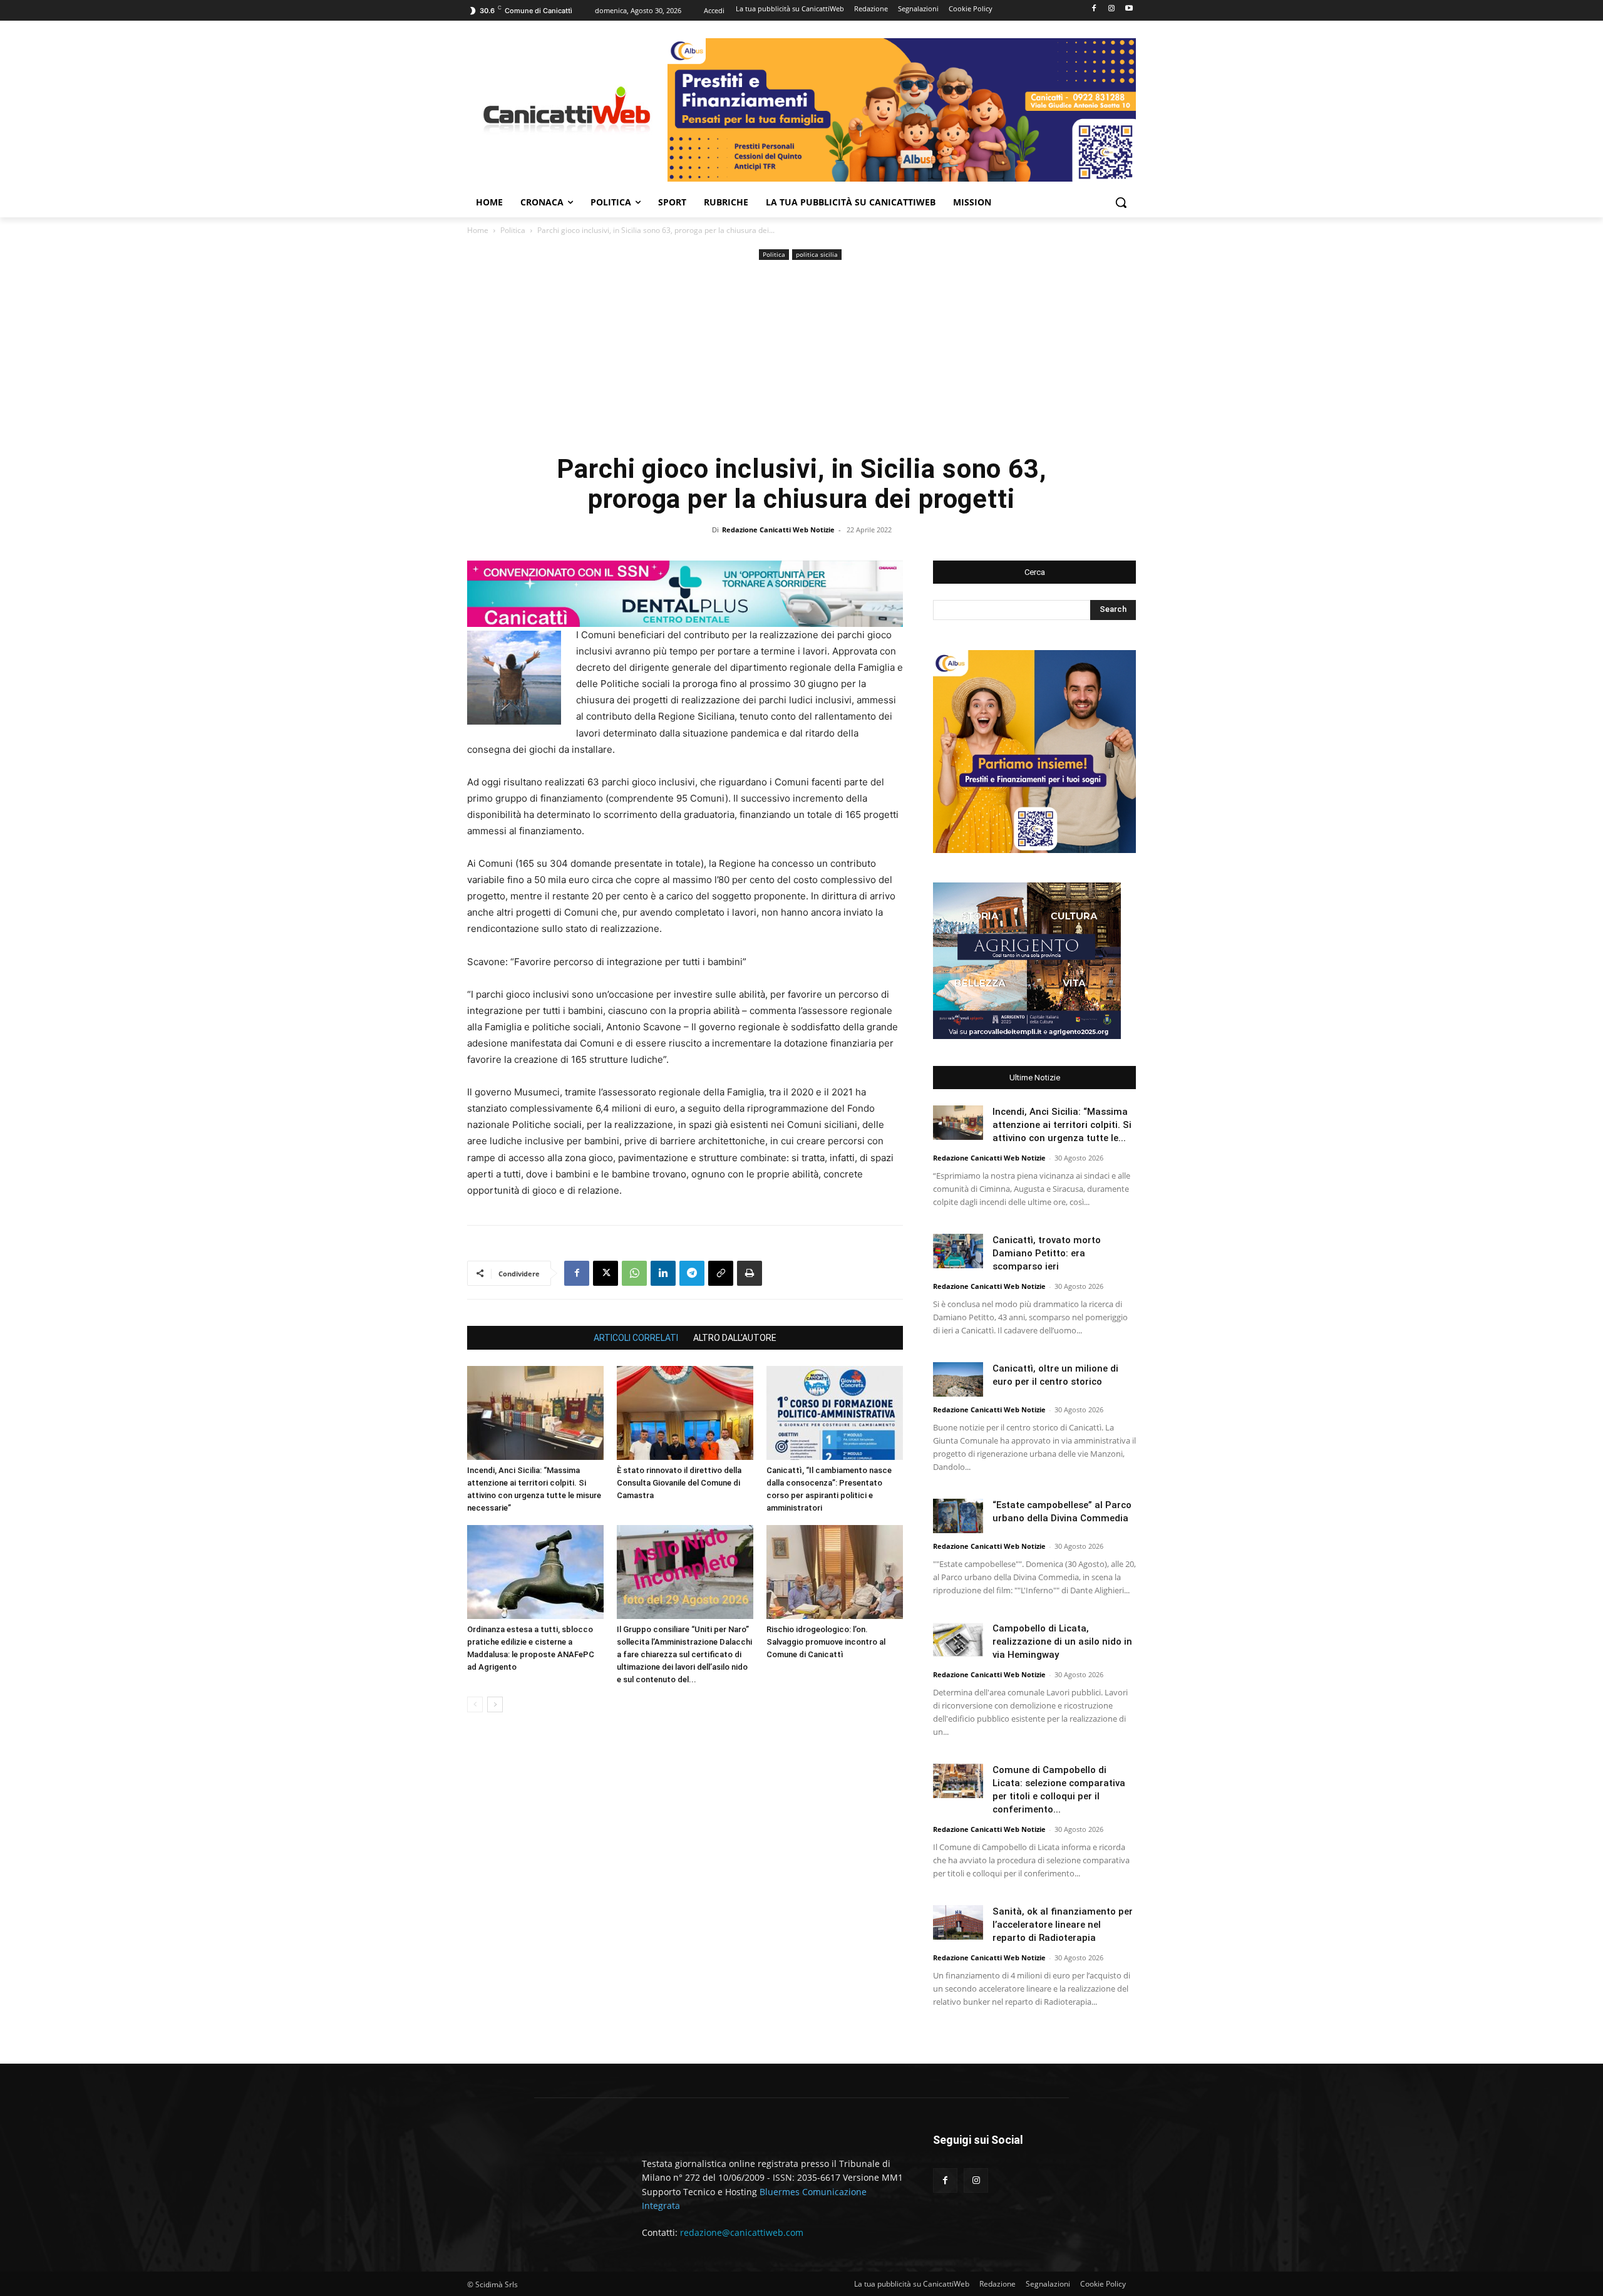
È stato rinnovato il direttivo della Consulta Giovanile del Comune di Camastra (679, 1483)
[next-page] (495, 1704)
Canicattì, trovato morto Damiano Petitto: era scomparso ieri (1047, 1253)
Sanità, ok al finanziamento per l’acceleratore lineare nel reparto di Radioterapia (1063, 1925)
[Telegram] (692, 1273)
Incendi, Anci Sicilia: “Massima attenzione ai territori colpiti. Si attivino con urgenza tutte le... (1062, 1125)
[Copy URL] (721, 1273)
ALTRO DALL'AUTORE (735, 1338)
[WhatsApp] (634, 1273)
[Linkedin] (663, 1273)
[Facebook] (1094, 9)
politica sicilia (817, 254)
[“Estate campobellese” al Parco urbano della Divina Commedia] (958, 1516)
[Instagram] (1111, 9)
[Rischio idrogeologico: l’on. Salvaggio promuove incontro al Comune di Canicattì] (835, 1572)
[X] (606, 1273)
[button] (1121, 202)
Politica (513, 230)
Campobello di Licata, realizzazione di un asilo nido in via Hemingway (1062, 1642)
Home (478, 230)
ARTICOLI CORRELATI (636, 1338)
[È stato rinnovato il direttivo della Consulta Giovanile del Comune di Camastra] (685, 1413)
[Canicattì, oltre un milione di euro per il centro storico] (958, 1379)
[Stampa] (750, 1273)
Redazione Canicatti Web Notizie (778, 530)
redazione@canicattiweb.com (742, 2232)
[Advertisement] (801, 357)
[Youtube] (1129, 9)
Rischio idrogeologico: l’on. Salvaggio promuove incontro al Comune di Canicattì (826, 1642)
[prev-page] (475, 1704)
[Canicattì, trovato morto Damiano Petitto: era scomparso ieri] (958, 1251)
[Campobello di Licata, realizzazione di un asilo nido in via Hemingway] (958, 1639)
